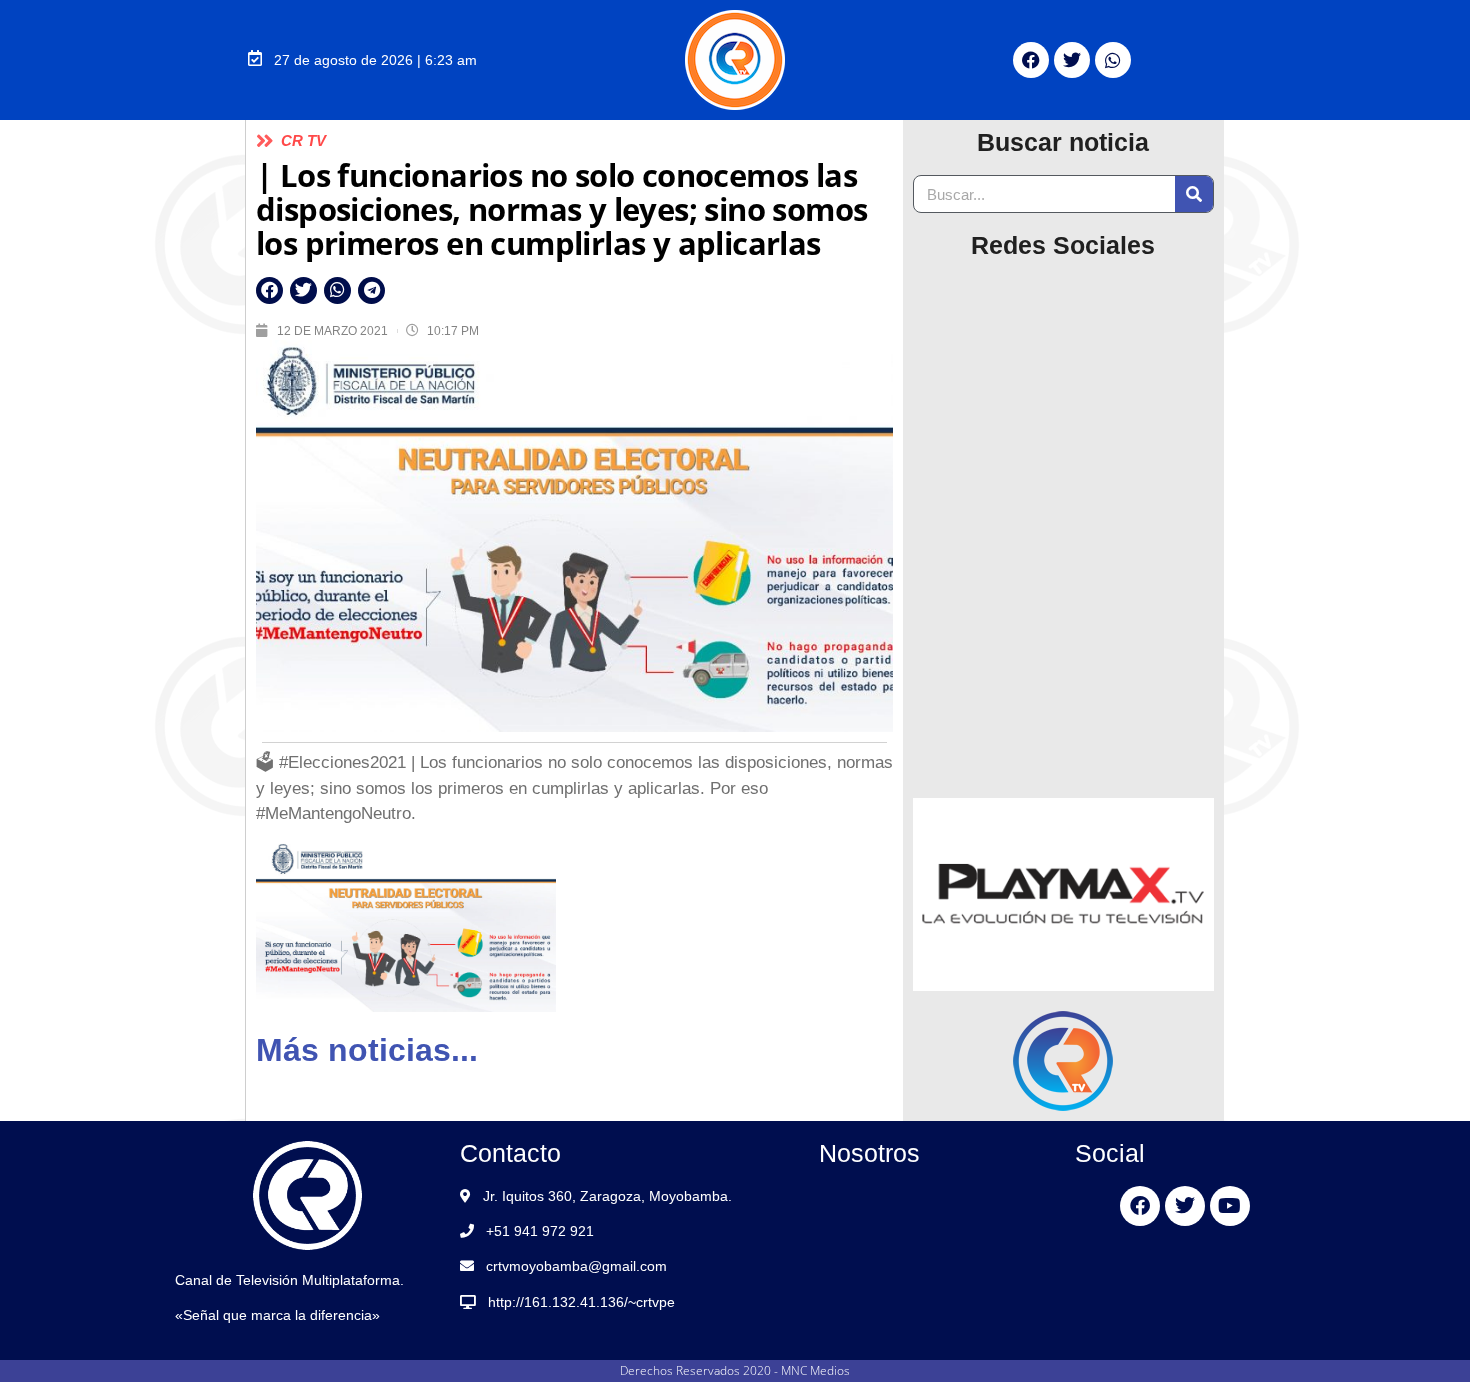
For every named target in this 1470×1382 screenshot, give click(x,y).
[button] (269, 290)
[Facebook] (1031, 60)
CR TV (303, 140)
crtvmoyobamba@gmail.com (576, 1266)
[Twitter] (1072, 60)
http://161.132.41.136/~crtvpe (581, 1302)
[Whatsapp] (1113, 60)
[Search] (1194, 194)
